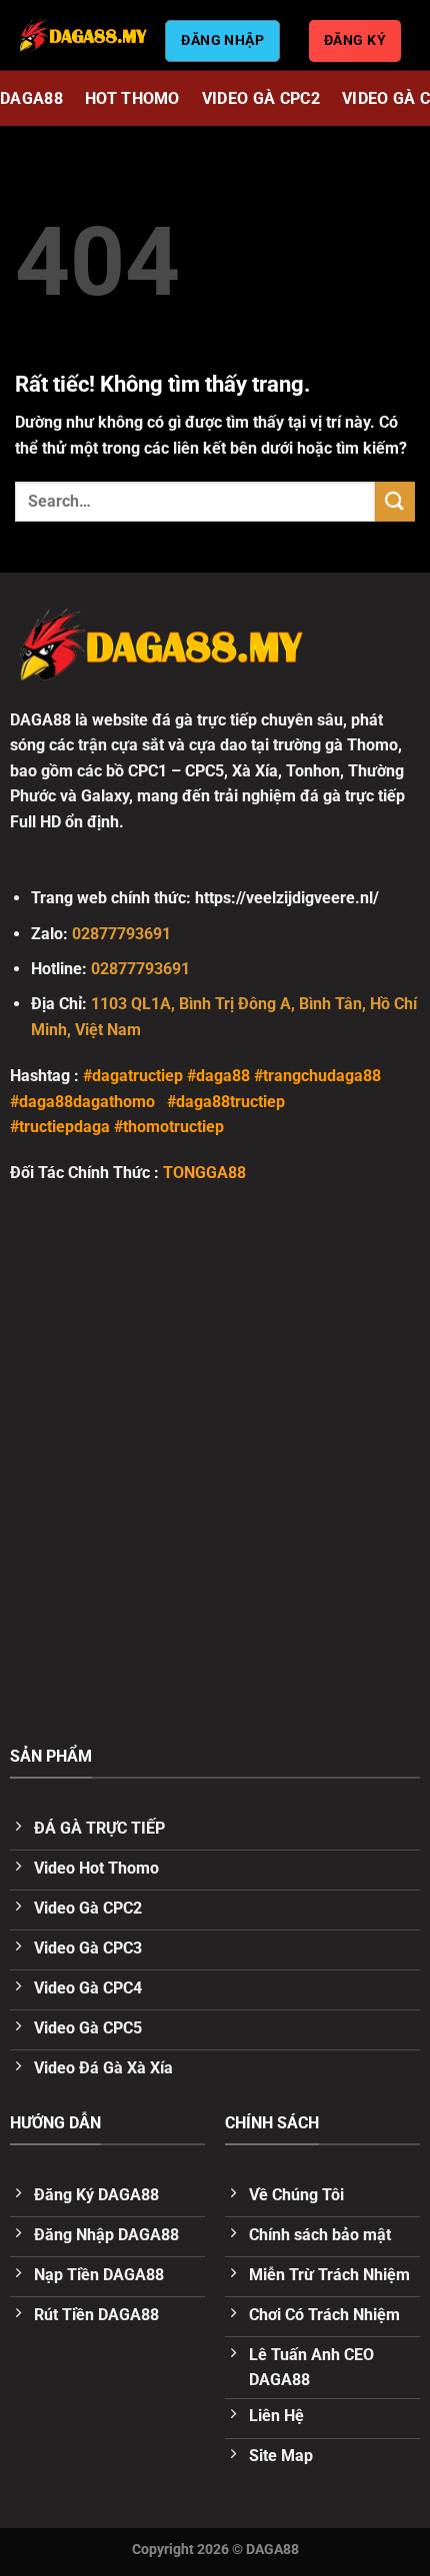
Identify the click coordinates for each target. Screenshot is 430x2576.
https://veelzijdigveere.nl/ (287, 898)
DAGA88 (31, 98)
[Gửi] (395, 501)
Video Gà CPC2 (261, 98)
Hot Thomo (132, 98)
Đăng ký (355, 40)
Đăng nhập (222, 40)
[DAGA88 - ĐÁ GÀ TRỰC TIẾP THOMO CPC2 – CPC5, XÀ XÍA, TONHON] (82, 35)
